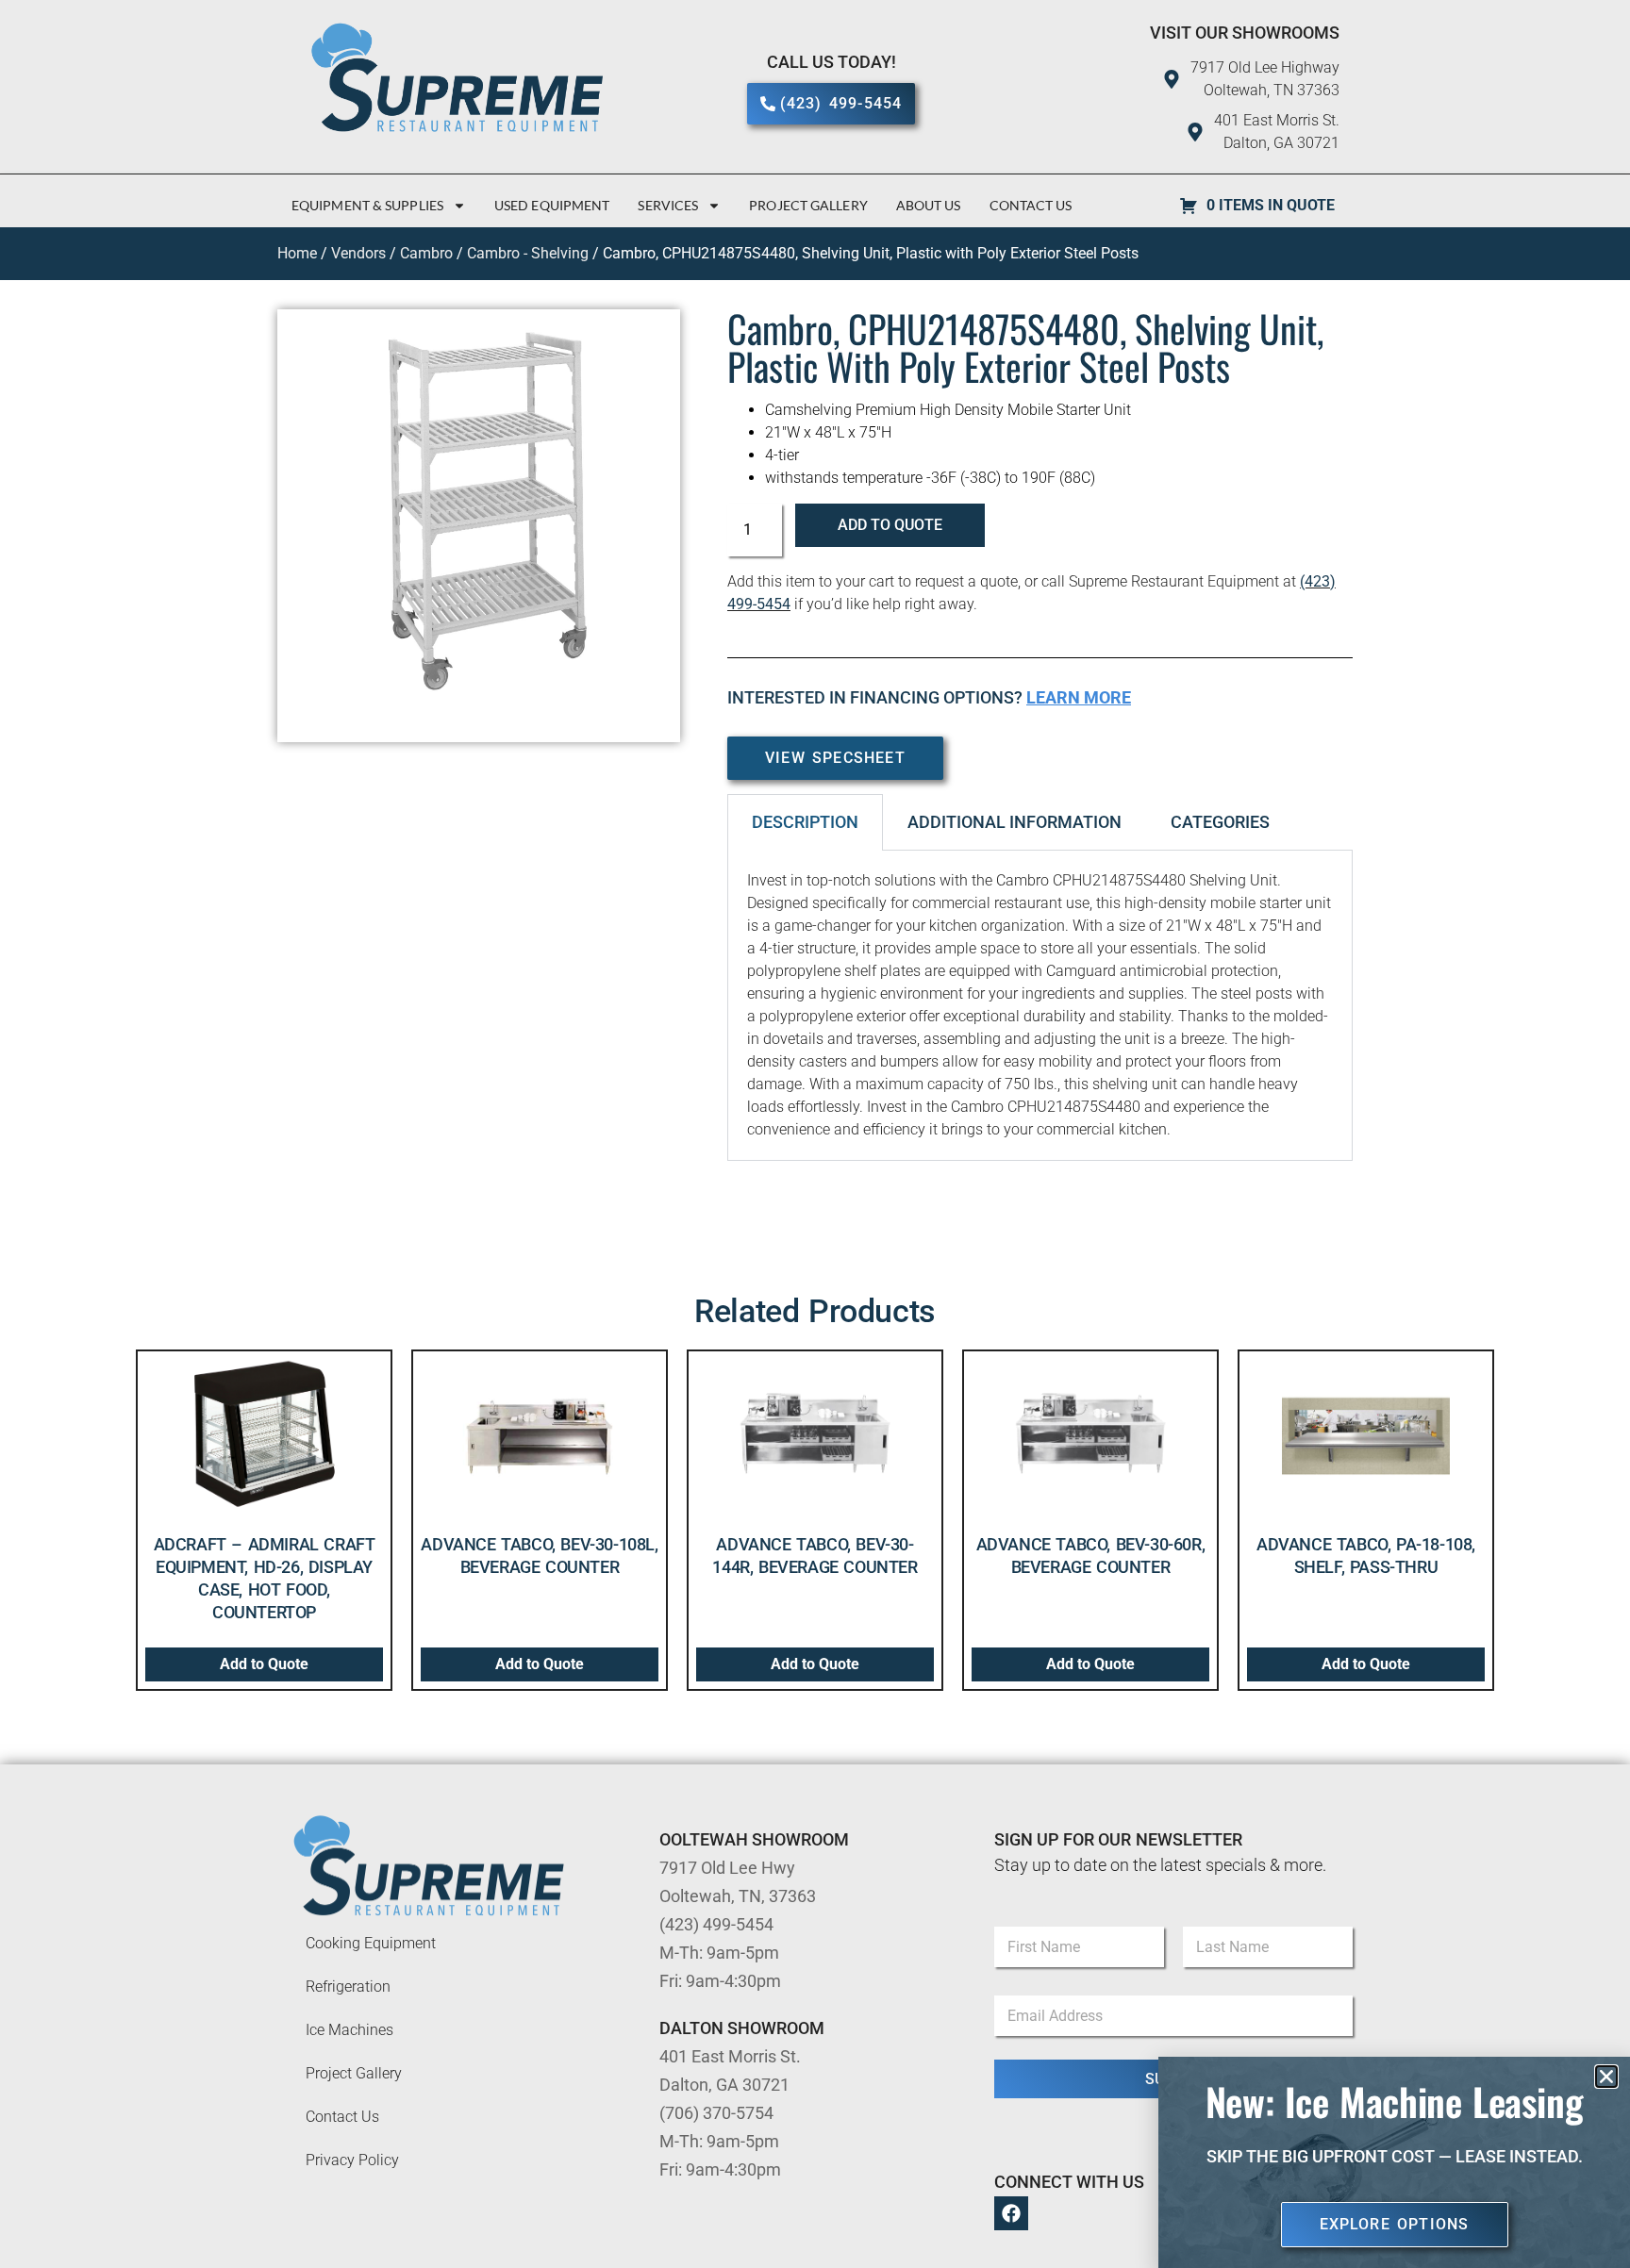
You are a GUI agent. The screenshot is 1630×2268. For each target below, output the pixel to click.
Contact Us (1031, 205)
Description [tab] (805, 822)
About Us (929, 205)
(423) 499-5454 (716, 1924)
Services (668, 205)
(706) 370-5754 (716, 2113)
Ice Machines (349, 2030)
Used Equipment (552, 205)
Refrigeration (348, 1987)
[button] (1606, 2077)
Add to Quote (890, 525)
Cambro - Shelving (528, 253)
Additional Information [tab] (1015, 822)
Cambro (426, 253)
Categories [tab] (1220, 822)
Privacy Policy (352, 2160)
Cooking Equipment (371, 1943)
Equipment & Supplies (367, 205)
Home (297, 253)
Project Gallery (808, 205)
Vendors (358, 253)
